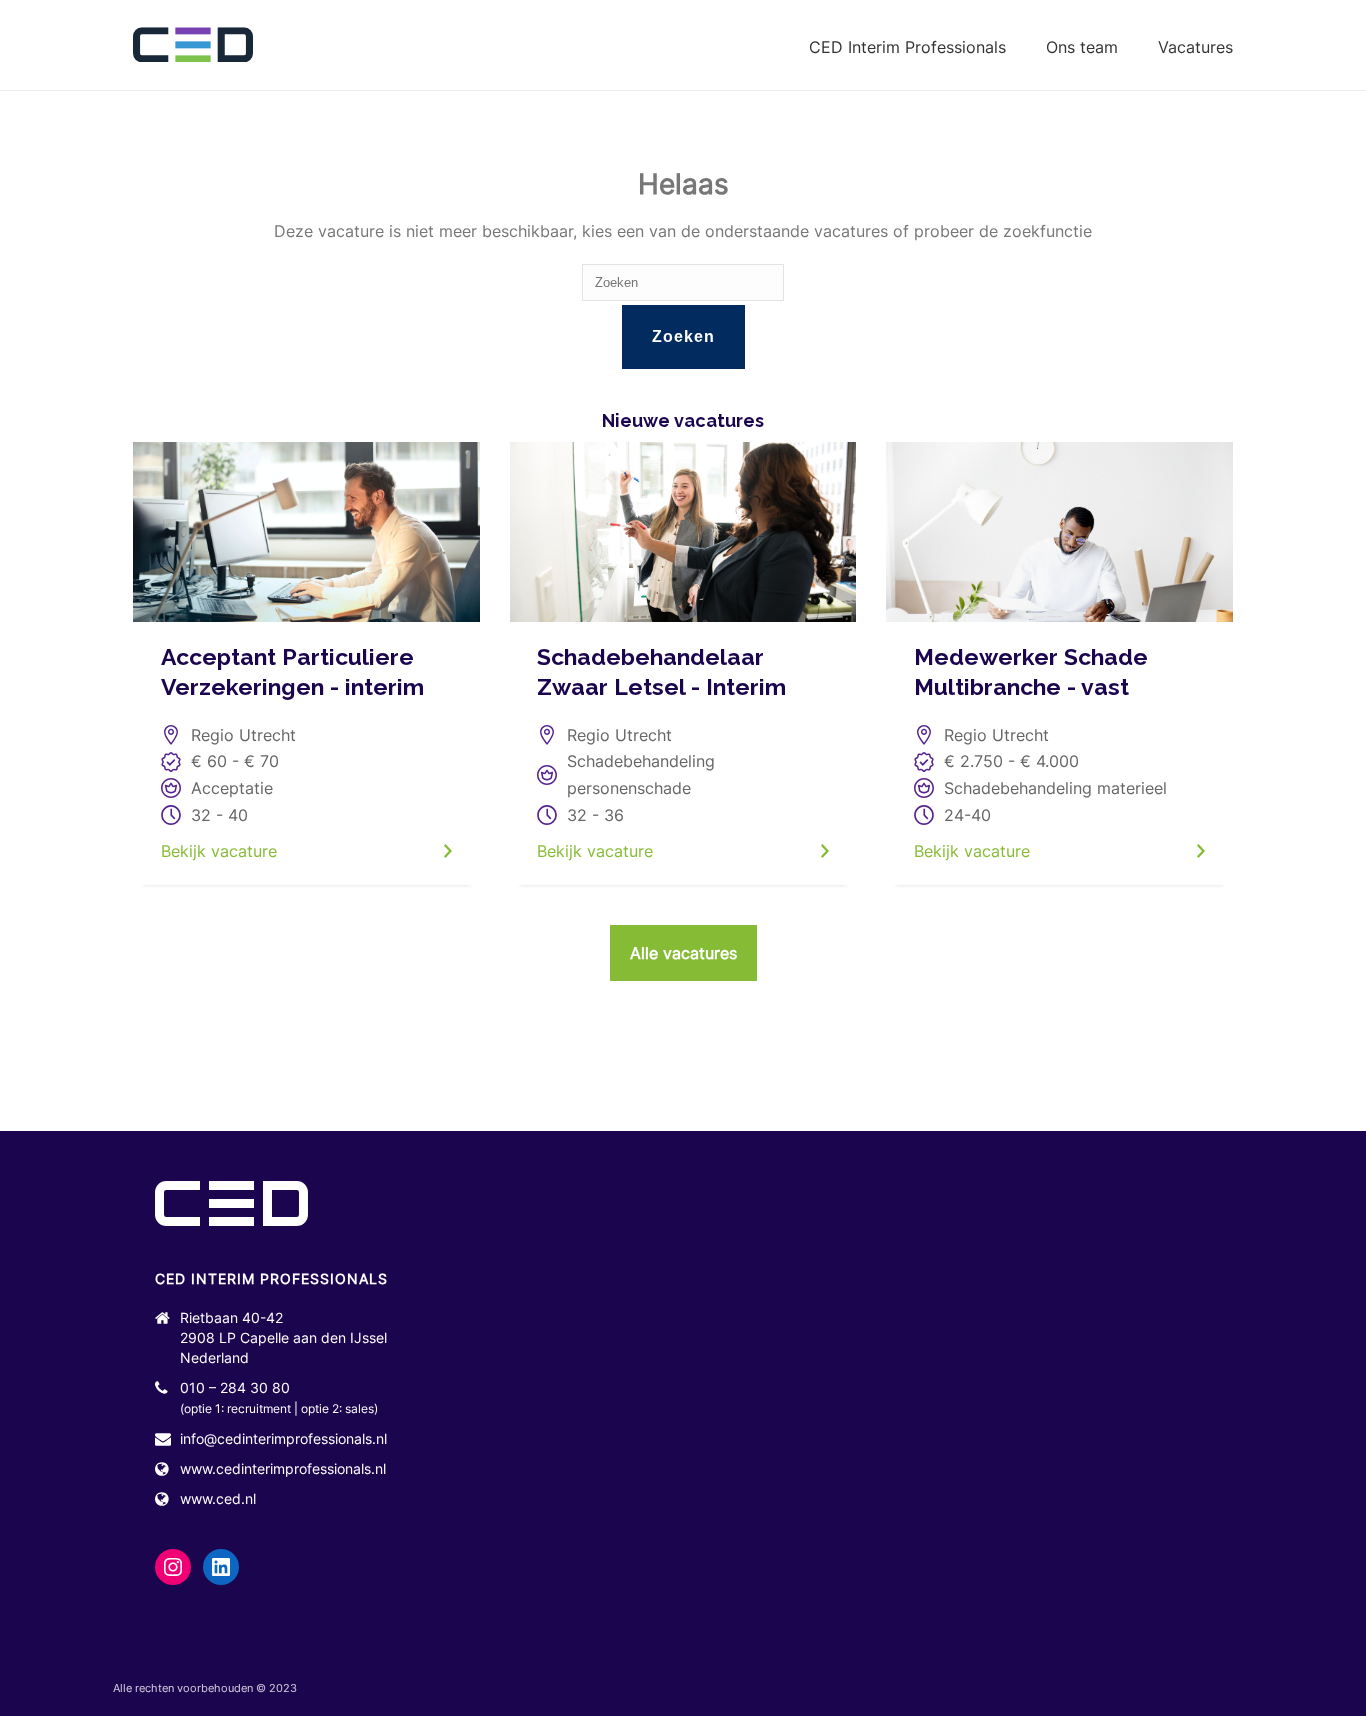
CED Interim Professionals (907, 47)
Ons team (1082, 47)
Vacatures (1195, 47)
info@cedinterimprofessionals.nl (283, 1438)
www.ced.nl (218, 1498)
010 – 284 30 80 (235, 1387)
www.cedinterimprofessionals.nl (283, 1468)
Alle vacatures (683, 953)
